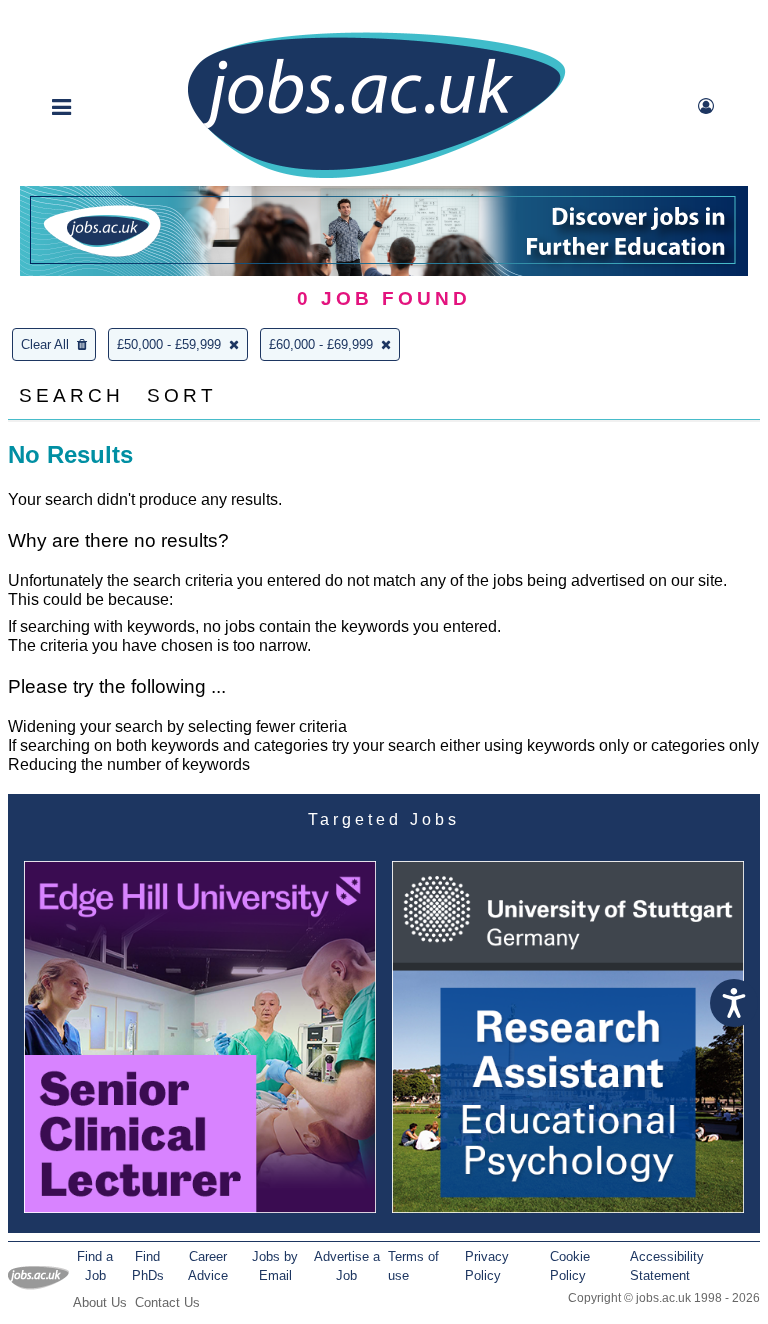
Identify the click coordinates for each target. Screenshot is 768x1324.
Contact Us (167, 1302)
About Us (100, 1302)
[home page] (376, 176)
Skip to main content (80, 17)
